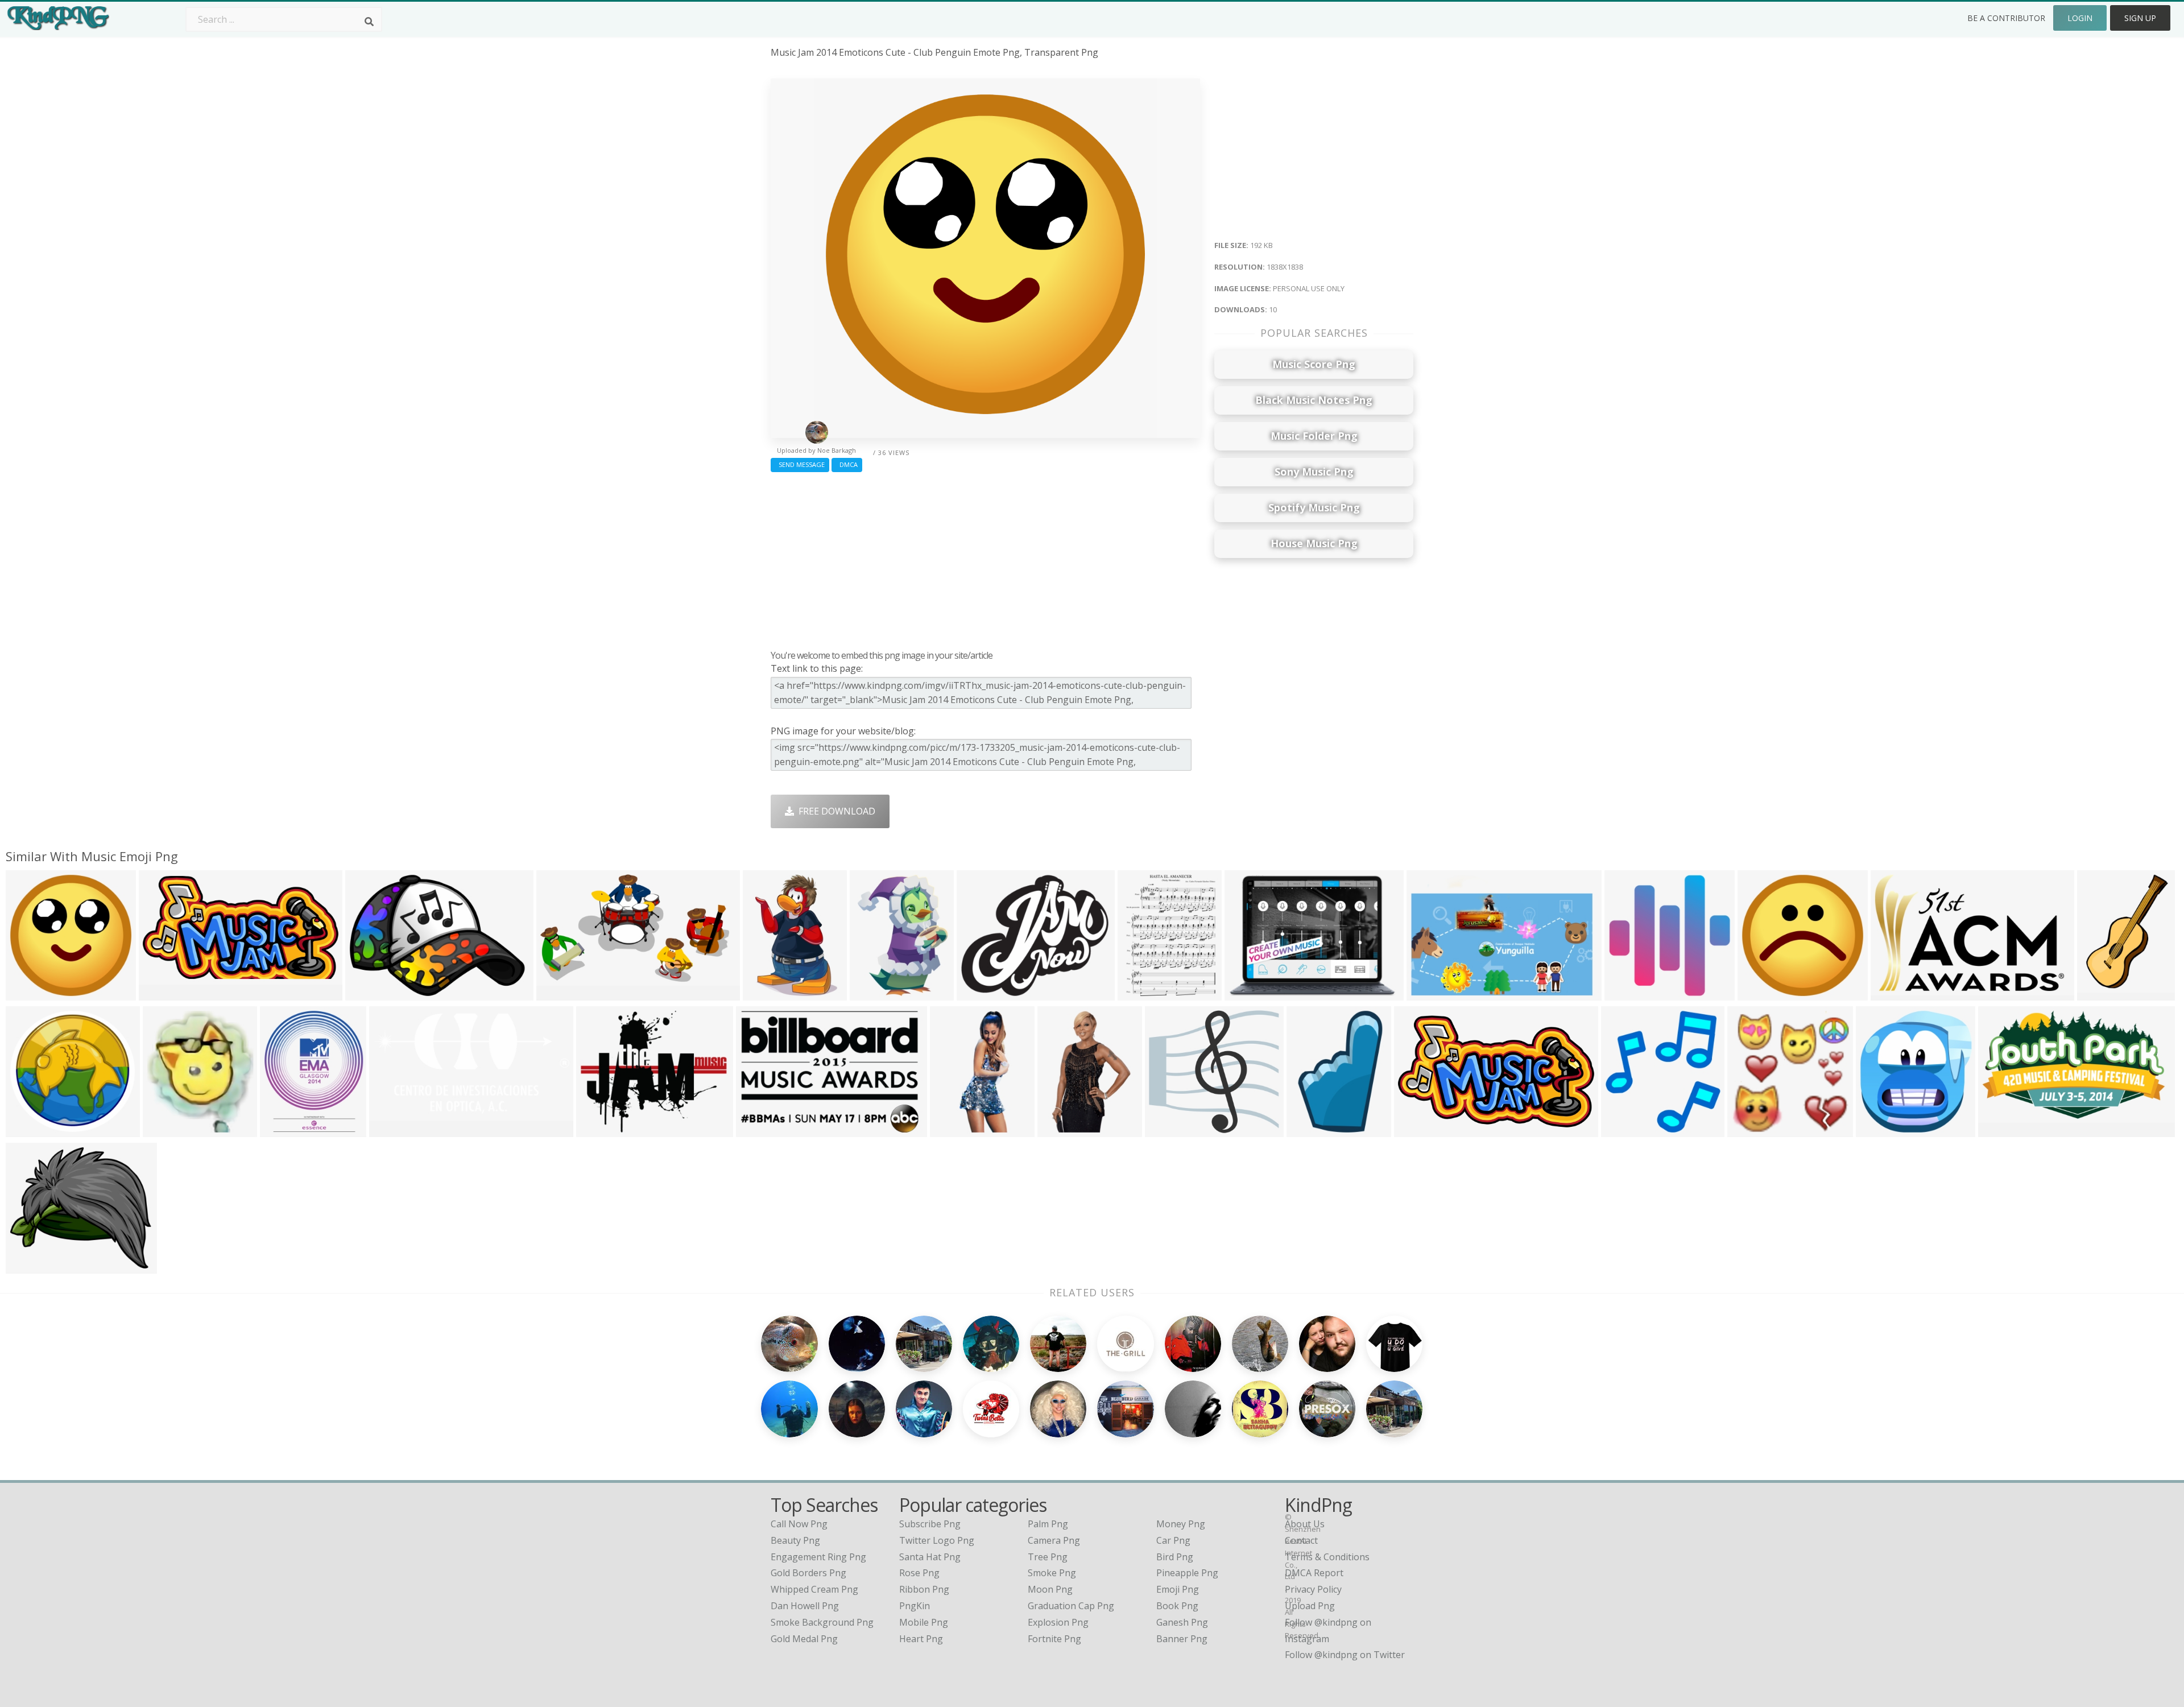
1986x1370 (371, 993)
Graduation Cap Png (1071, 1606)
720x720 (1622, 1130)
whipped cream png (814, 1589)
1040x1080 (1753, 1130)
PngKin (915, 1606)
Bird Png (1175, 1557)
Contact (1301, 1540)
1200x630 (162, 993)
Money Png (1181, 1524)
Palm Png (1048, 1524)
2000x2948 (769, 993)
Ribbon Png (924, 1589)
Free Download (835, 811)
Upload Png (1310, 1606)
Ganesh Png (1182, 1622)
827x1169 (1141, 993)
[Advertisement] (985, 558)
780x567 (1246, 993)
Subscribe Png (930, 1524)
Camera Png (1054, 1540)
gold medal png (804, 1639)
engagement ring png (818, 1557)
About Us (1305, 1524)
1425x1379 (32, 1130)
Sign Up (2140, 18)
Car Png (1173, 1540)
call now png (799, 1524)
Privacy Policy (1313, 1589)
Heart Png (921, 1639)
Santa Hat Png (930, 1557)
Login (2080, 18)
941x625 (1428, 993)
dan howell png (805, 1606)
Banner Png (1182, 1639)
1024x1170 (169, 1130)
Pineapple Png (1187, 1573)
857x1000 (284, 1130)
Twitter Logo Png (937, 1540)
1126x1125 (1763, 993)
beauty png (795, 1540)
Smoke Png (1052, 1573)
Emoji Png (1178, 1589)
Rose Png (919, 1573)
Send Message (800, 464)
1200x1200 (1171, 1130)
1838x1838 (32, 993)
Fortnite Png (1054, 1639)
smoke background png (822, 1622)
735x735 (1626, 993)
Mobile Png (924, 1622)
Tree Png (1048, 1557)
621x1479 (954, 1130)
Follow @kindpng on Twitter (1345, 1655)
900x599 (1059, 1130)
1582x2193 (2103, 993)
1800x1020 (562, 993)
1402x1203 (32, 1266)
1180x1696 (1312, 1130)
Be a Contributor (2006, 18)
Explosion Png (1058, 1622)
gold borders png (808, 1573)
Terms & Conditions (1327, 1557)
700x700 (390, 1130)
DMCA (847, 464)
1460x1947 (876, 993)
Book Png (1177, 1606)
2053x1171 (1420, 1130)
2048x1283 (2004, 1130)
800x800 (978, 993)
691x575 (597, 1130)
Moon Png (1050, 1589)
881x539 (1892, 993)
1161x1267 (1882, 1130)
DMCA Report (1314, 1573)
